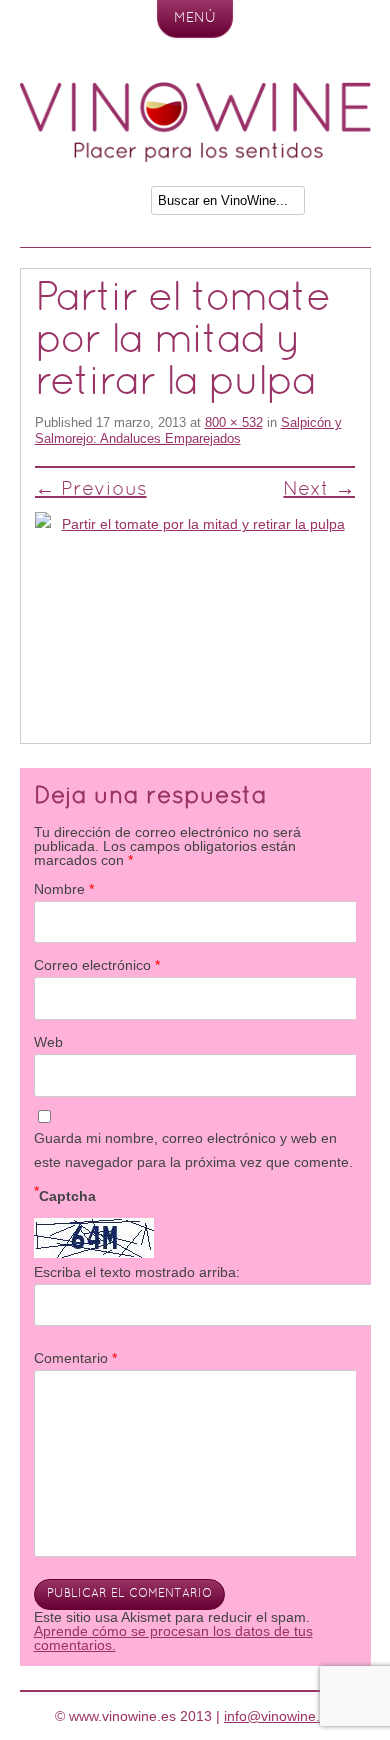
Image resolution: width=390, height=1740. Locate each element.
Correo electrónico (97, 965)
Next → (319, 490)
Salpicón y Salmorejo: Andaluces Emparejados (188, 430)
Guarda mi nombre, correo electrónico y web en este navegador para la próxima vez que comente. (193, 1150)
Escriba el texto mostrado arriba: (137, 1272)
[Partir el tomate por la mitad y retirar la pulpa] (195, 618)
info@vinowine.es (279, 1716)
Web (48, 1042)
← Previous (91, 490)
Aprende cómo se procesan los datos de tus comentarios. (173, 1638)
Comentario (75, 1358)
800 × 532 (234, 422)
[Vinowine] (195, 157)
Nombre (64, 889)
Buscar (340, 205)
